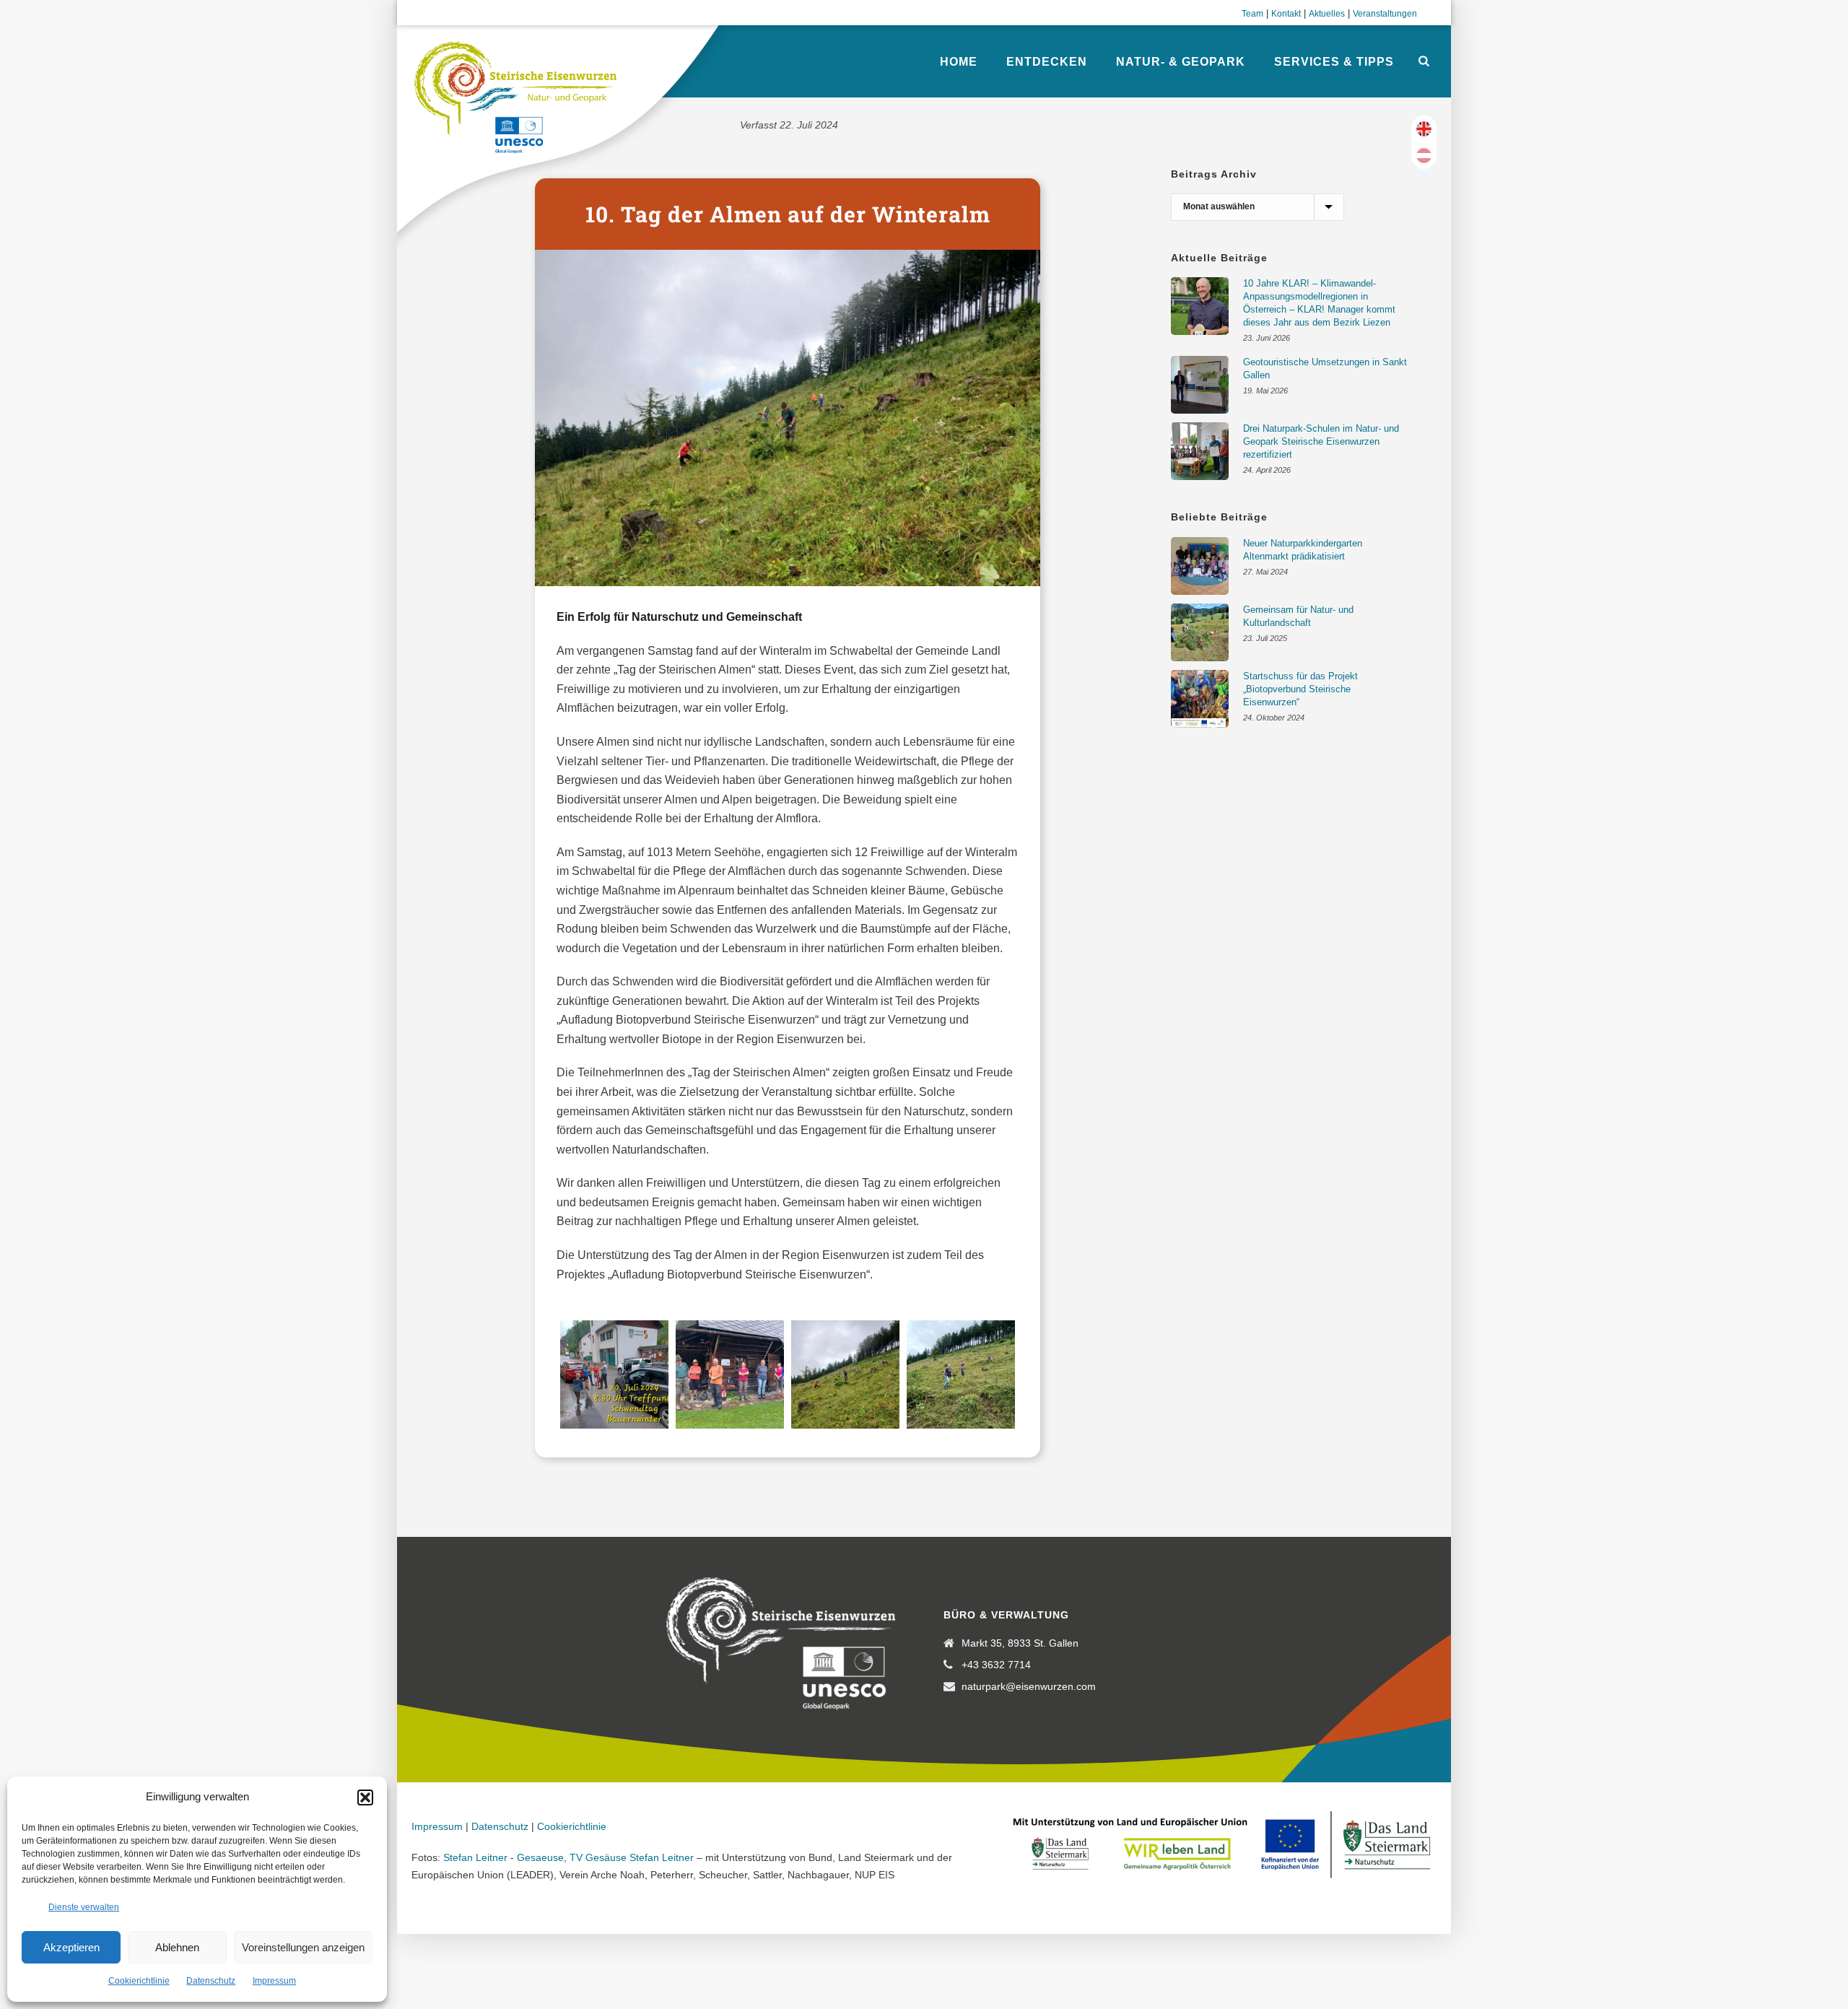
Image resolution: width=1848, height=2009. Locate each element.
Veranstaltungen (1385, 14)
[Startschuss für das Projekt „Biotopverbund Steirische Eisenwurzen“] (1200, 699)
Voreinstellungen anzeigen (303, 1947)
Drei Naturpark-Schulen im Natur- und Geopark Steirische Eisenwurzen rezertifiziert (1321, 441)
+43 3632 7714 (996, 1665)
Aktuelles (1327, 14)
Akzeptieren (71, 1947)
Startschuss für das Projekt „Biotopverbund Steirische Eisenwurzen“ (1300, 689)
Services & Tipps (1334, 62)
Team (1252, 14)
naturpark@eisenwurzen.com (1029, 1686)
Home (959, 62)
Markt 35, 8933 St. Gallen (1020, 1643)
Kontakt (1286, 14)
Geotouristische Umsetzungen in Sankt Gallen (1325, 369)
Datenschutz (211, 1981)
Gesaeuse (540, 1857)
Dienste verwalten (84, 1907)
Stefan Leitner (475, 1857)
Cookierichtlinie (139, 1981)
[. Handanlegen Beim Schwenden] (845, 1374)
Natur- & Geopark (1181, 62)
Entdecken (1047, 62)
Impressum (274, 1981)
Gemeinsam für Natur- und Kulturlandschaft (1298, 616)
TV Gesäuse (598, 1857)
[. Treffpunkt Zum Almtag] (614, 1374)
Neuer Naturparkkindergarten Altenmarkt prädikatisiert (1303, 550)
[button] (365, 1797)
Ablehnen (177, 1947)
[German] (1424, 156)
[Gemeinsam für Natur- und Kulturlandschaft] (1200, 632)
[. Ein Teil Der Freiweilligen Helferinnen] (730, 1374)
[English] (1424, 129)
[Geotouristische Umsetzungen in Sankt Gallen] (1200, 385)
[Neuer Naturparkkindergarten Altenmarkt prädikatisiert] (1200, 566)
